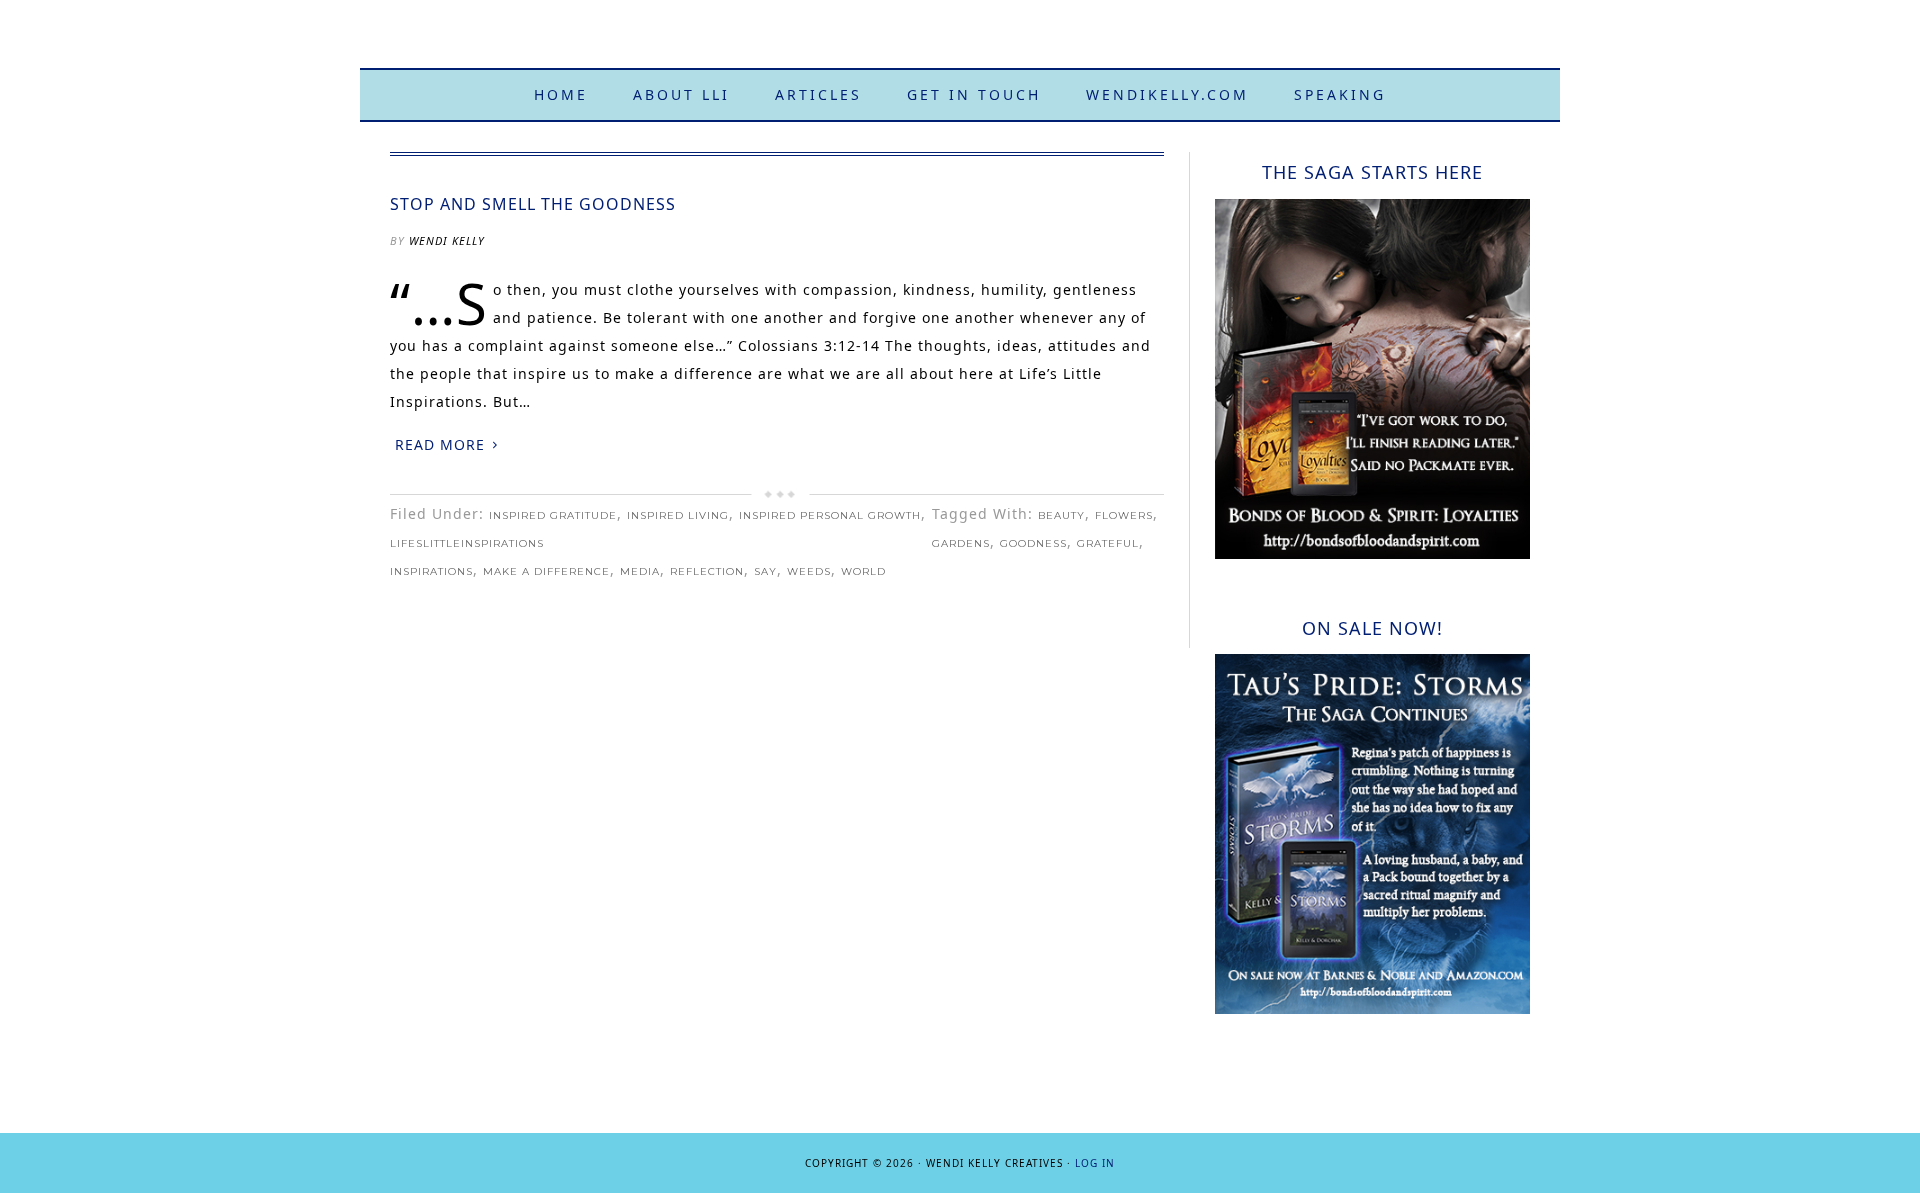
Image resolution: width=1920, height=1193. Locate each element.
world (863, 571)
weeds (809, 571)
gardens (961, 543)
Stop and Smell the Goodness (533, 204)
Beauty (1061, 515)
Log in (1095, 1163)
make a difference (546, 571)
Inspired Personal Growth (830, 515)
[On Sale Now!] (1372, 1008)
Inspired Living (678, 515)
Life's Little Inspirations (960, 42)
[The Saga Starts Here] (1372, 553)
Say (765, 571)
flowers (1124, 515)
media (640, 571)
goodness (1033, 543)
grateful (1108, 543)
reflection (707, 571)
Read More (440, 444)
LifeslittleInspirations (467, 543)
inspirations (431, 571)
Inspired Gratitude (553, 515)
